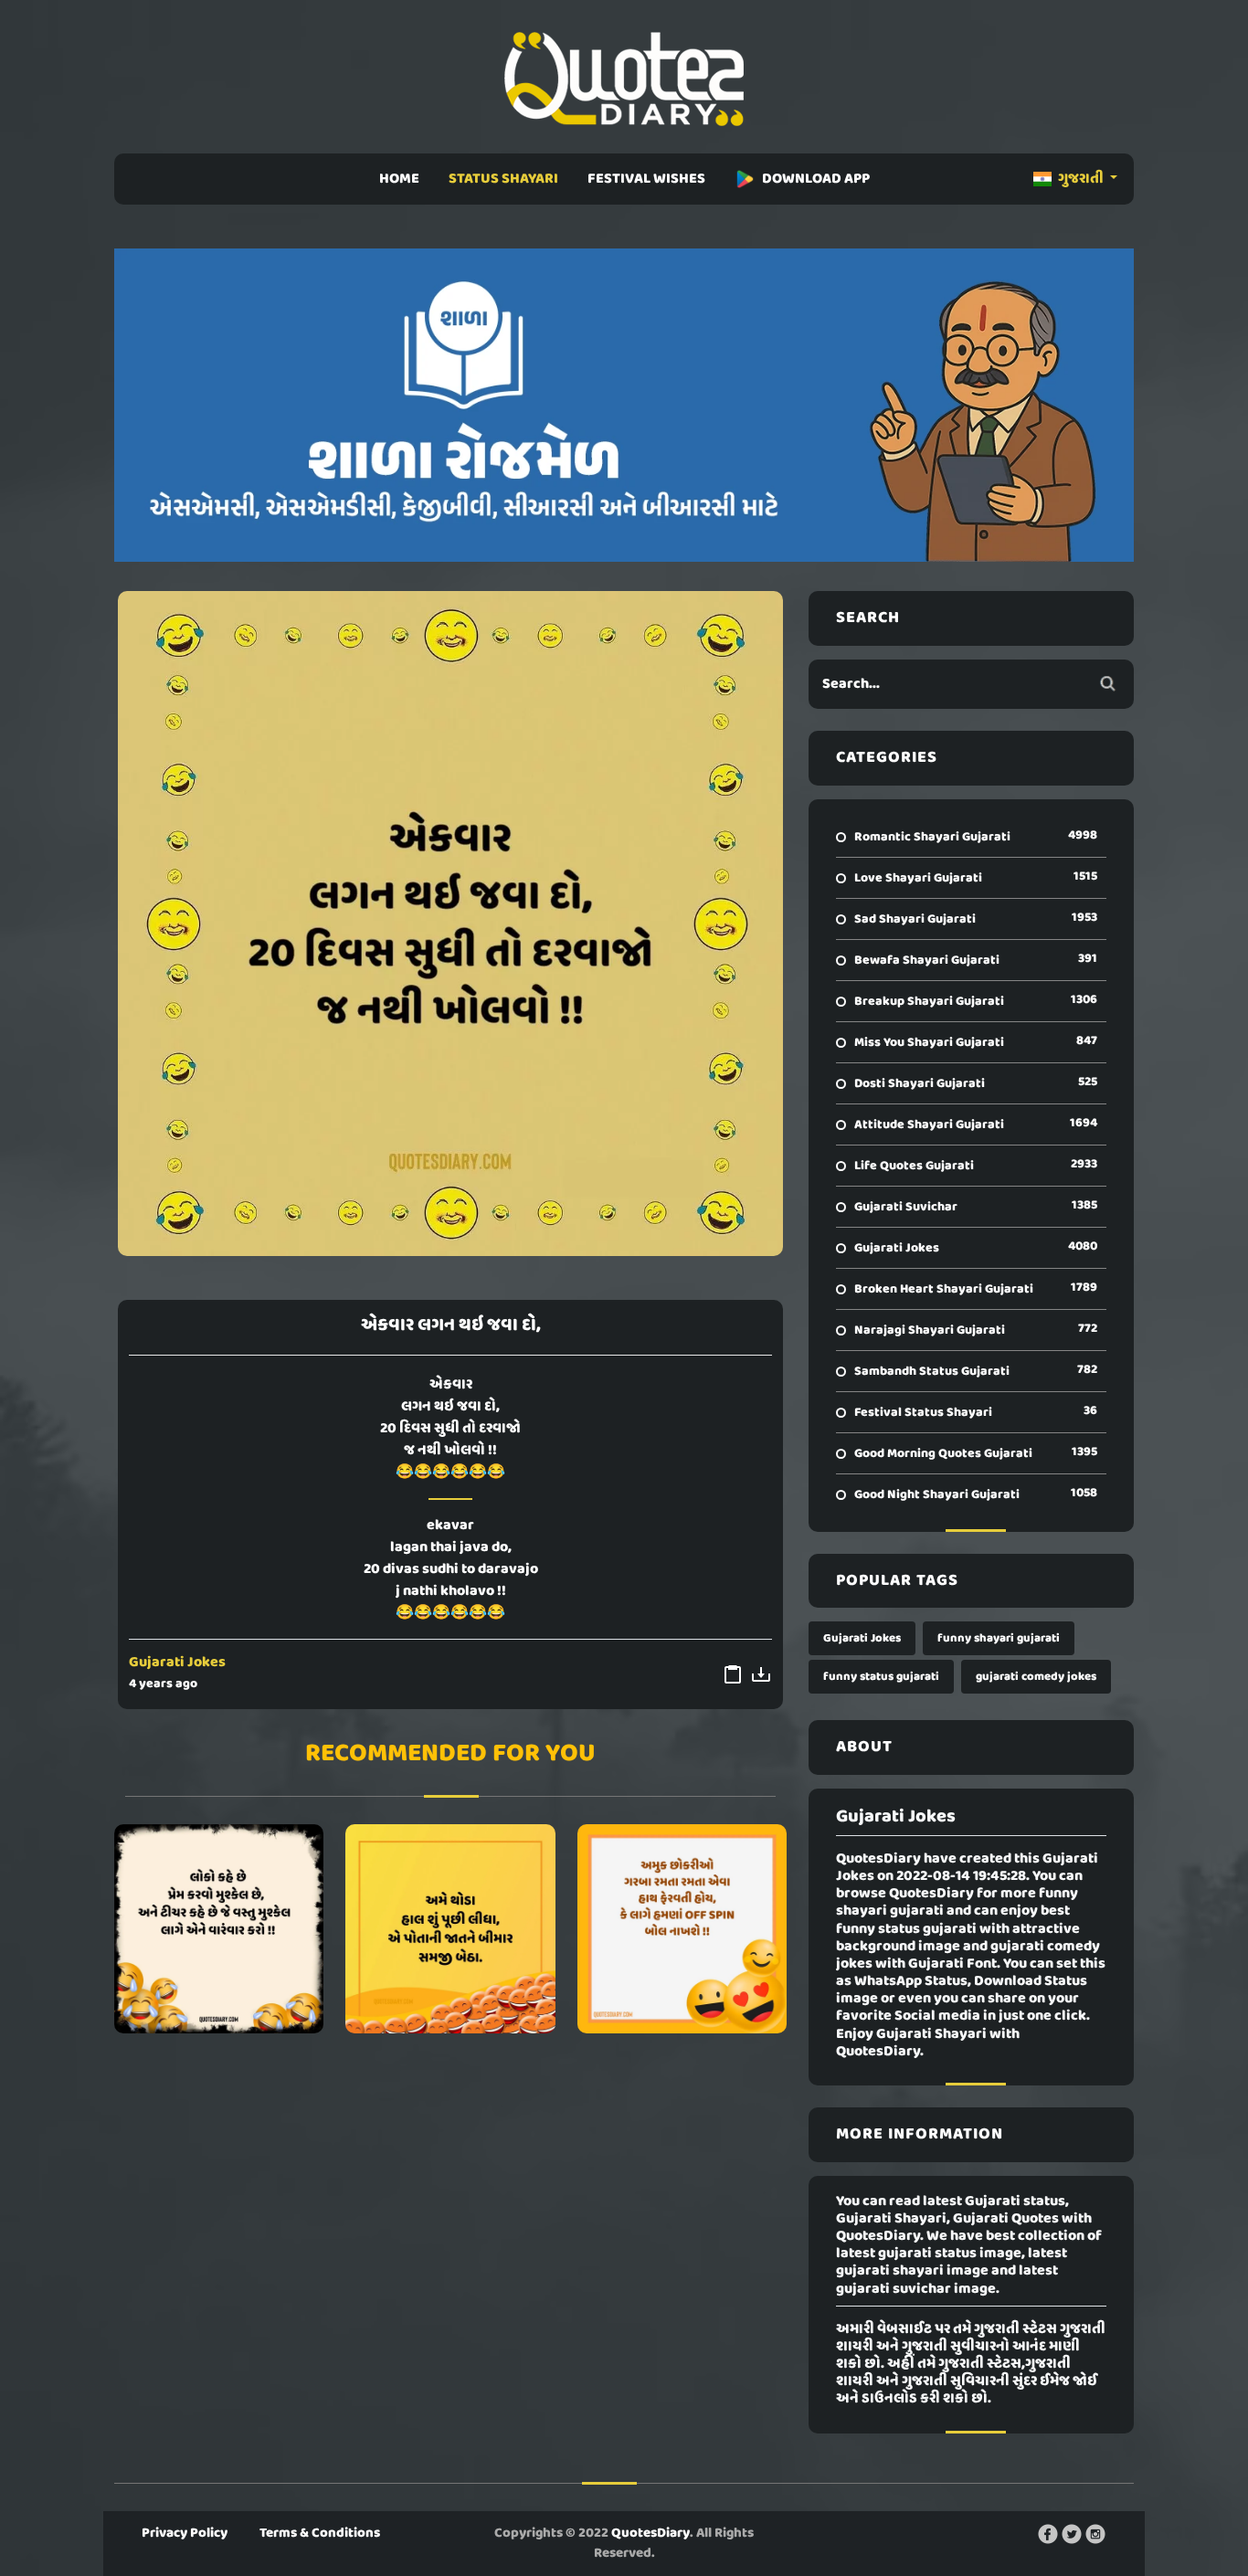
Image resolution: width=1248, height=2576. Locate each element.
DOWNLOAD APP (816, 179)
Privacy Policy (185, 2533)
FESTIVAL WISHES (646, 179)
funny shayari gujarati (999, 1638)
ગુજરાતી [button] (1081, 179)
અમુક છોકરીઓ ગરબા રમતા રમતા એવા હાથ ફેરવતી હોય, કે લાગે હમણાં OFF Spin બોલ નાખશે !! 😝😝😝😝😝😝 (682, 1929)
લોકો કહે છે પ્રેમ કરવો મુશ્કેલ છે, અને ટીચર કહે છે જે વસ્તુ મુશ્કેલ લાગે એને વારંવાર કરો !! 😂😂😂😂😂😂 (219, 1929)
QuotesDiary (650, 2533)
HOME (399, 179)
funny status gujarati (881, 1677)
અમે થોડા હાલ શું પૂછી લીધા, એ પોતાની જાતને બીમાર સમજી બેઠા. (450, 1929)
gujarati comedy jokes (1036, 1677)
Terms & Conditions (320, 2533)
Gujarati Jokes (177, 1663)
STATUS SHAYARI (503, 179)
